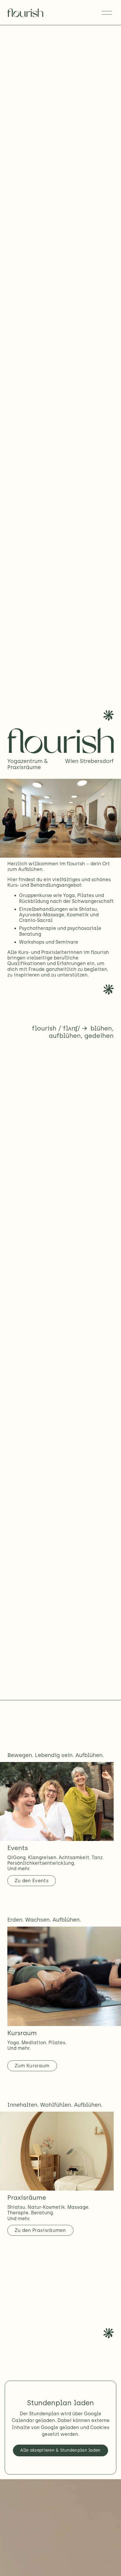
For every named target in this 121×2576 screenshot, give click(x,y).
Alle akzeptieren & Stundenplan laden (60, 2450)
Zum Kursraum (32, 2066)
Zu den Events (32, 1881)
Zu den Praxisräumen (40, 2230)
